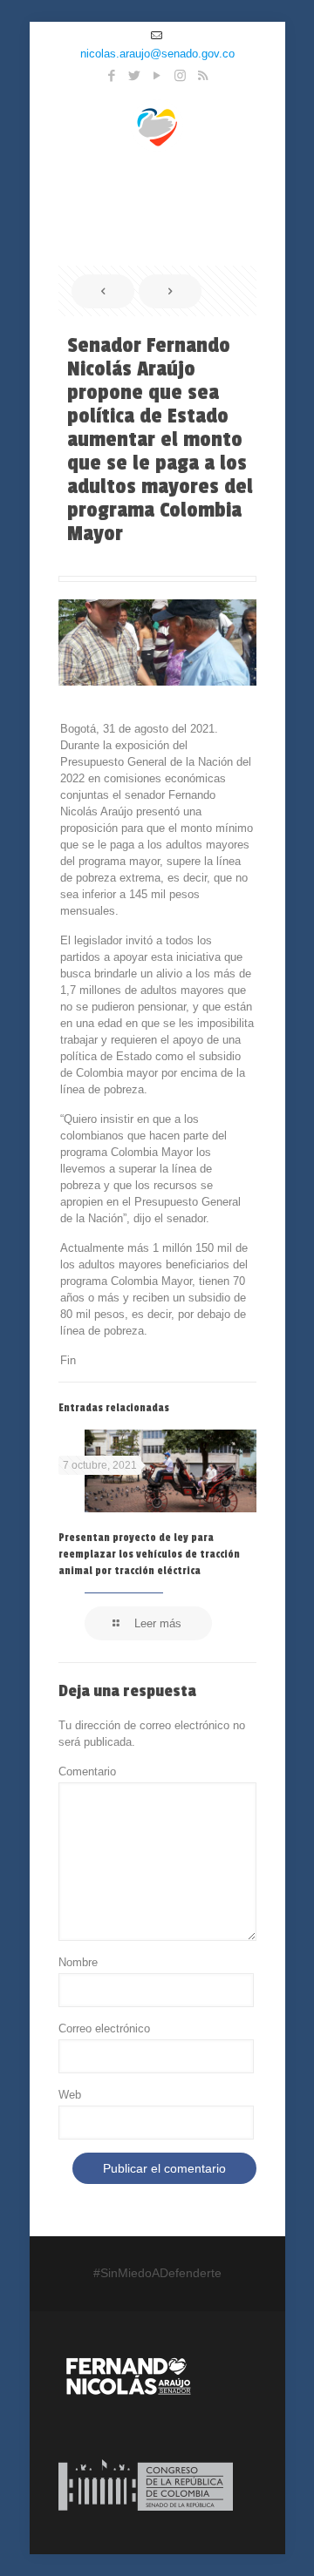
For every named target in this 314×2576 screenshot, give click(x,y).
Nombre (78, 1962)
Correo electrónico (104, 2028)
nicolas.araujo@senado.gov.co (157, 54)
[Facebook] (112, 75)
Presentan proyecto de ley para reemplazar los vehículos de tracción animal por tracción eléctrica (149, 1554)
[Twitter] (135, 75)
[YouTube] (157, 75)
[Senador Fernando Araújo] (157, 125)
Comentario (87, 1771)
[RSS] (203, 75)
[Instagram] (180, 75)
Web (70, 2095)
